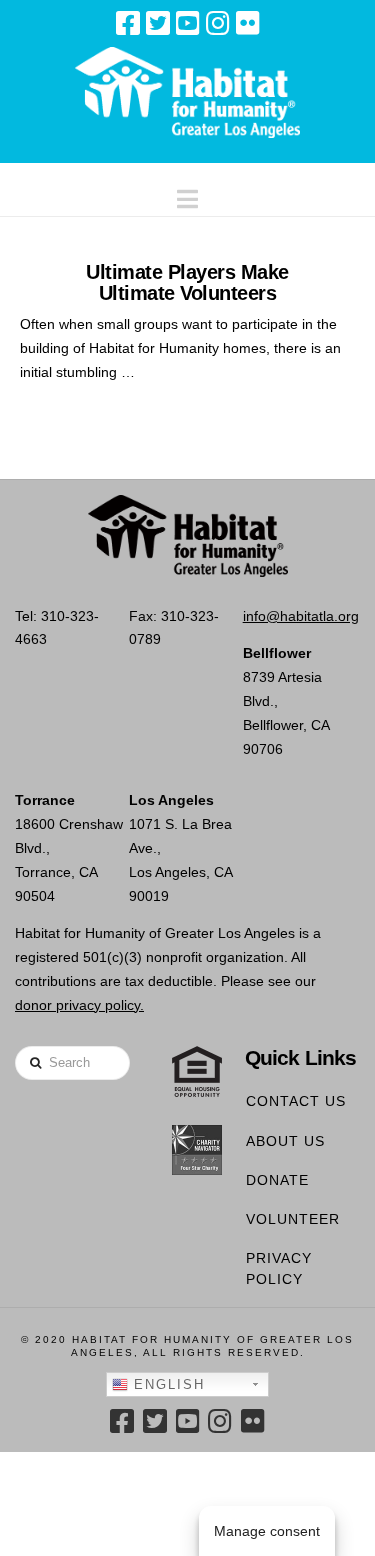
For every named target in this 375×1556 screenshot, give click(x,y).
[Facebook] (128, 23)
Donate (277, 1180)
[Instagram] (218, 23)
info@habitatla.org (301, 616)
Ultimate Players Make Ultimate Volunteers (187, 282)
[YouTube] (188, 23)
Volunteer (293, 1219)
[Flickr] (248, 23)
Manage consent (267, 1531)
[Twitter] (158, 23)
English (166, 1384)
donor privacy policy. (79, 1005)
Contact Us (296, 1101)
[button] (187, 194)
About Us (285, 1141)
